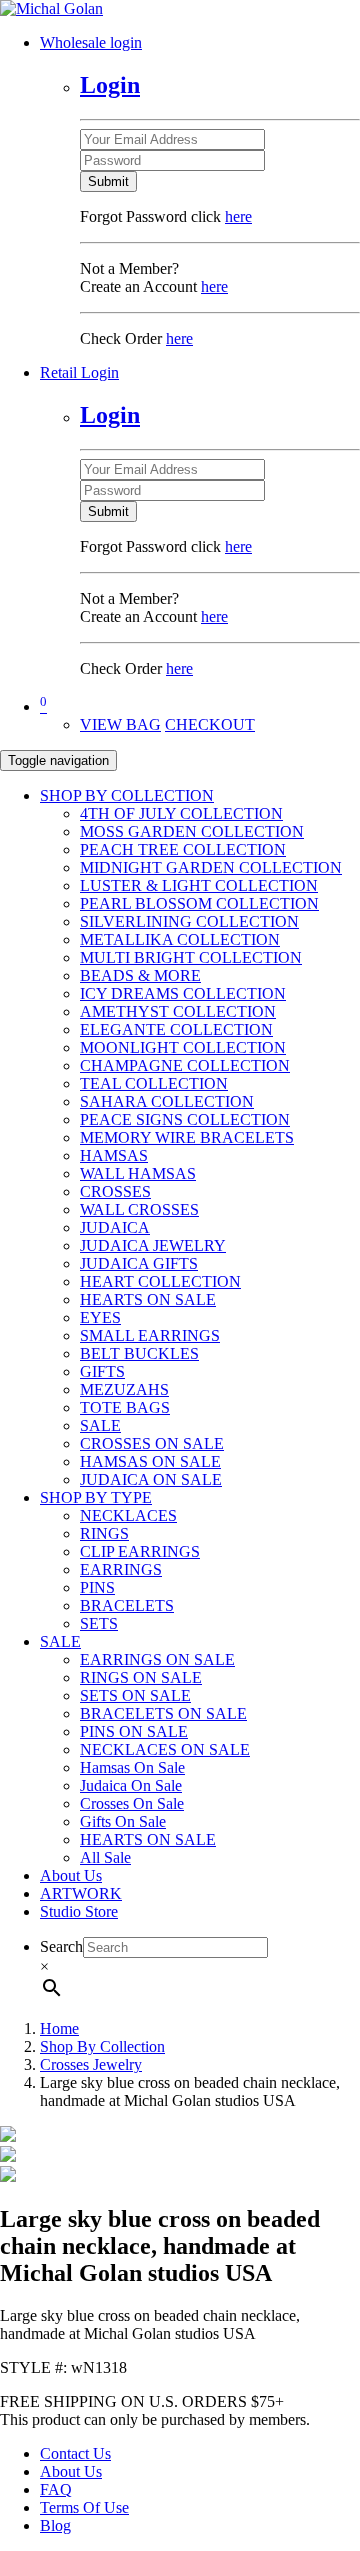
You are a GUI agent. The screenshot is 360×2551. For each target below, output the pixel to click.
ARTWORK (81, 1893)
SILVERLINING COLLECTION (189, 921)
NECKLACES (128, 1515)
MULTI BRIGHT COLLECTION (191, 957)
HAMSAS (114, 1155)
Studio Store (79, 1911)
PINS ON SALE (134, 1731)
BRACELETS (127, 1605)
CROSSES (115, 1191)
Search (61, 1946)
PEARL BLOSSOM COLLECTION (199, 903)
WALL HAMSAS (138, 1173)
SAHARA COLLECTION (167, 1101)
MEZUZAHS (124, 1389)
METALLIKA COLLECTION (180, 939)
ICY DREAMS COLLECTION (183, 993)
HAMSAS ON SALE (150, 1461)
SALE (100, 1425)
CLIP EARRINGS (140, 1551)
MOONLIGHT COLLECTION (183, 1047)
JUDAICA (115, 1227)
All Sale (105, 1857)
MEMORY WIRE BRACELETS (187, 1137)
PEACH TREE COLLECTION (183, 849)
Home (59, 2028)
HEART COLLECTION (160, 1281)
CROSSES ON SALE (152, 1443)
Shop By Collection (102, 2046)
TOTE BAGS (125, 1407)
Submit (108, 181)
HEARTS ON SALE (148, 1299)
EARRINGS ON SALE (157, 1659)
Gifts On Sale (123, 1821)
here (238, 216)
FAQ (56, 2489)
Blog (55, 2525)
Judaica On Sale (131, 1785)
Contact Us (75, 2453)
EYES (100, 1317)
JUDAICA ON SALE (151, 1479)
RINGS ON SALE (141, 1677)
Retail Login (79, 372)
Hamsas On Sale (132, 1767)
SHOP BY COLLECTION (127, 795)
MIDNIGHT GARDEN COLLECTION (211, 867)
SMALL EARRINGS (150, 1335)
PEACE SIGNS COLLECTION (185, 1119)
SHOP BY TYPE (96, 1497)
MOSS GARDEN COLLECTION (192, 831)
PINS (97, 1587)
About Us (71, 1875)
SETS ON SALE (135, 1695)
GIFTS (102, 1371)
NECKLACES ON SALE (165, 1749)
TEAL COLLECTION (154, 1083)
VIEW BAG (120, 724)
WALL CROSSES (139, 1209)
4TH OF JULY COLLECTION (181, 813)
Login (110, 85)
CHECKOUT (210, 724)
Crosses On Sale (132, 1803)
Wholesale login (91, 42)
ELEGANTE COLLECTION (176, 1029)
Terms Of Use (84, 2507)
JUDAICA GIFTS (139, 1263)
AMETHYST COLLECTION (178, 1011)
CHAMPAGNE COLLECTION (185, 1065)
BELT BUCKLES (139, 1353)
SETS (99, 1623)
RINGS (104, 1533)
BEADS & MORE (140, 975)
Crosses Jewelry (91, 2064)
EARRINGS (121, 1569)
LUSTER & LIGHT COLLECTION (199, 885)
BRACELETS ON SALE (163, 1713)
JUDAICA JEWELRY (153, 1245)
